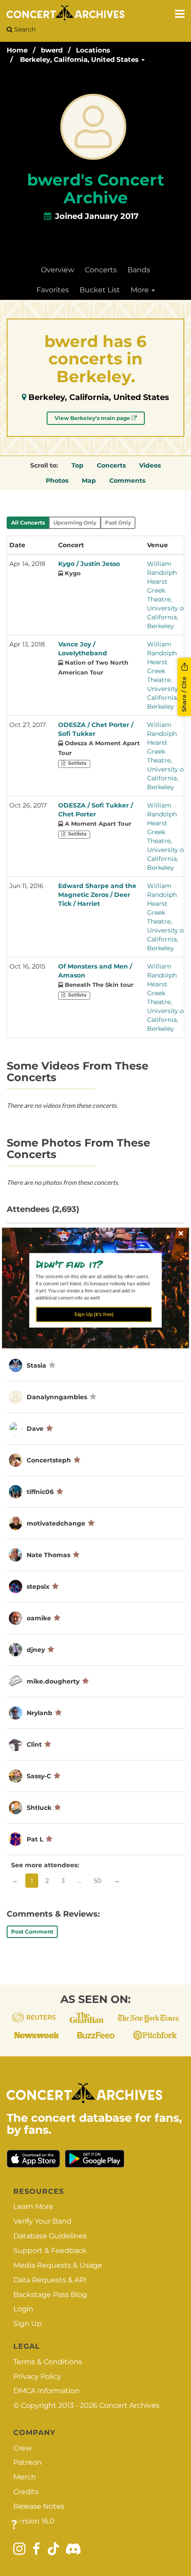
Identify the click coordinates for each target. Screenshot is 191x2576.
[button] (92, 1264)
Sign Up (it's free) (94, 1314)
